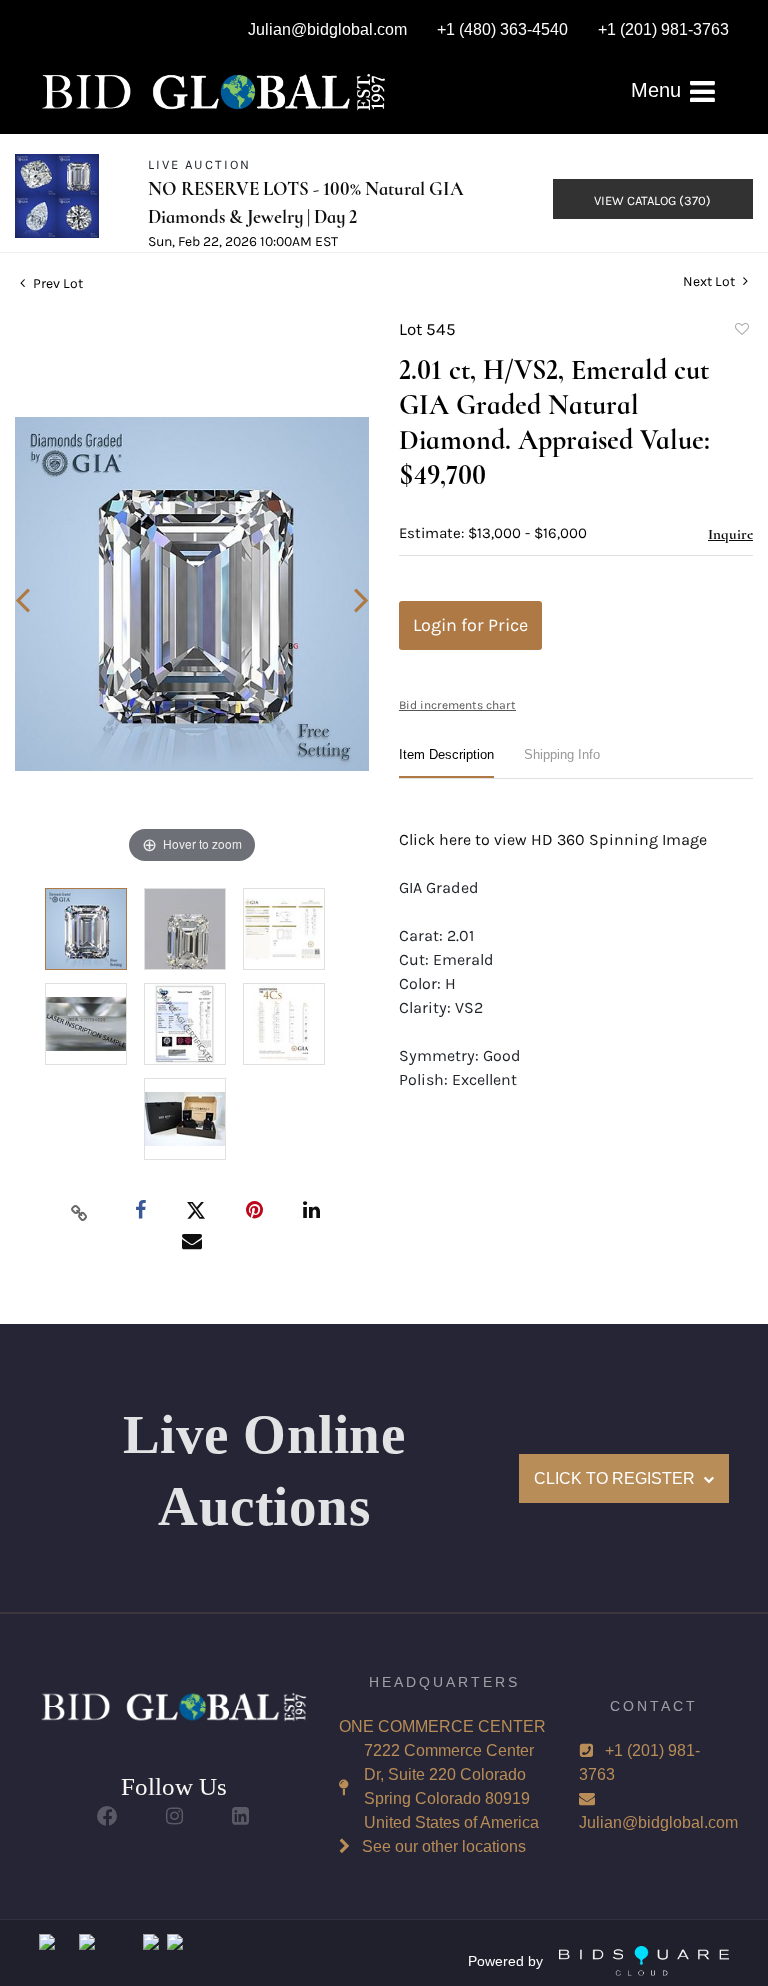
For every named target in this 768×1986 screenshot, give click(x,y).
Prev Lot (56, 283)
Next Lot (710, 281)
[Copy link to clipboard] (80, 1212)
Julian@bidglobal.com (658, 1822)
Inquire (730, 534)
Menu (659, 90)
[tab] (446, 762)
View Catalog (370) (652, 200)
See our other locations (444, 1846)
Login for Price (470, 625)
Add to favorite (741, 332)
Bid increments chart (457, 705)
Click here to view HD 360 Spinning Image (553, 839)
